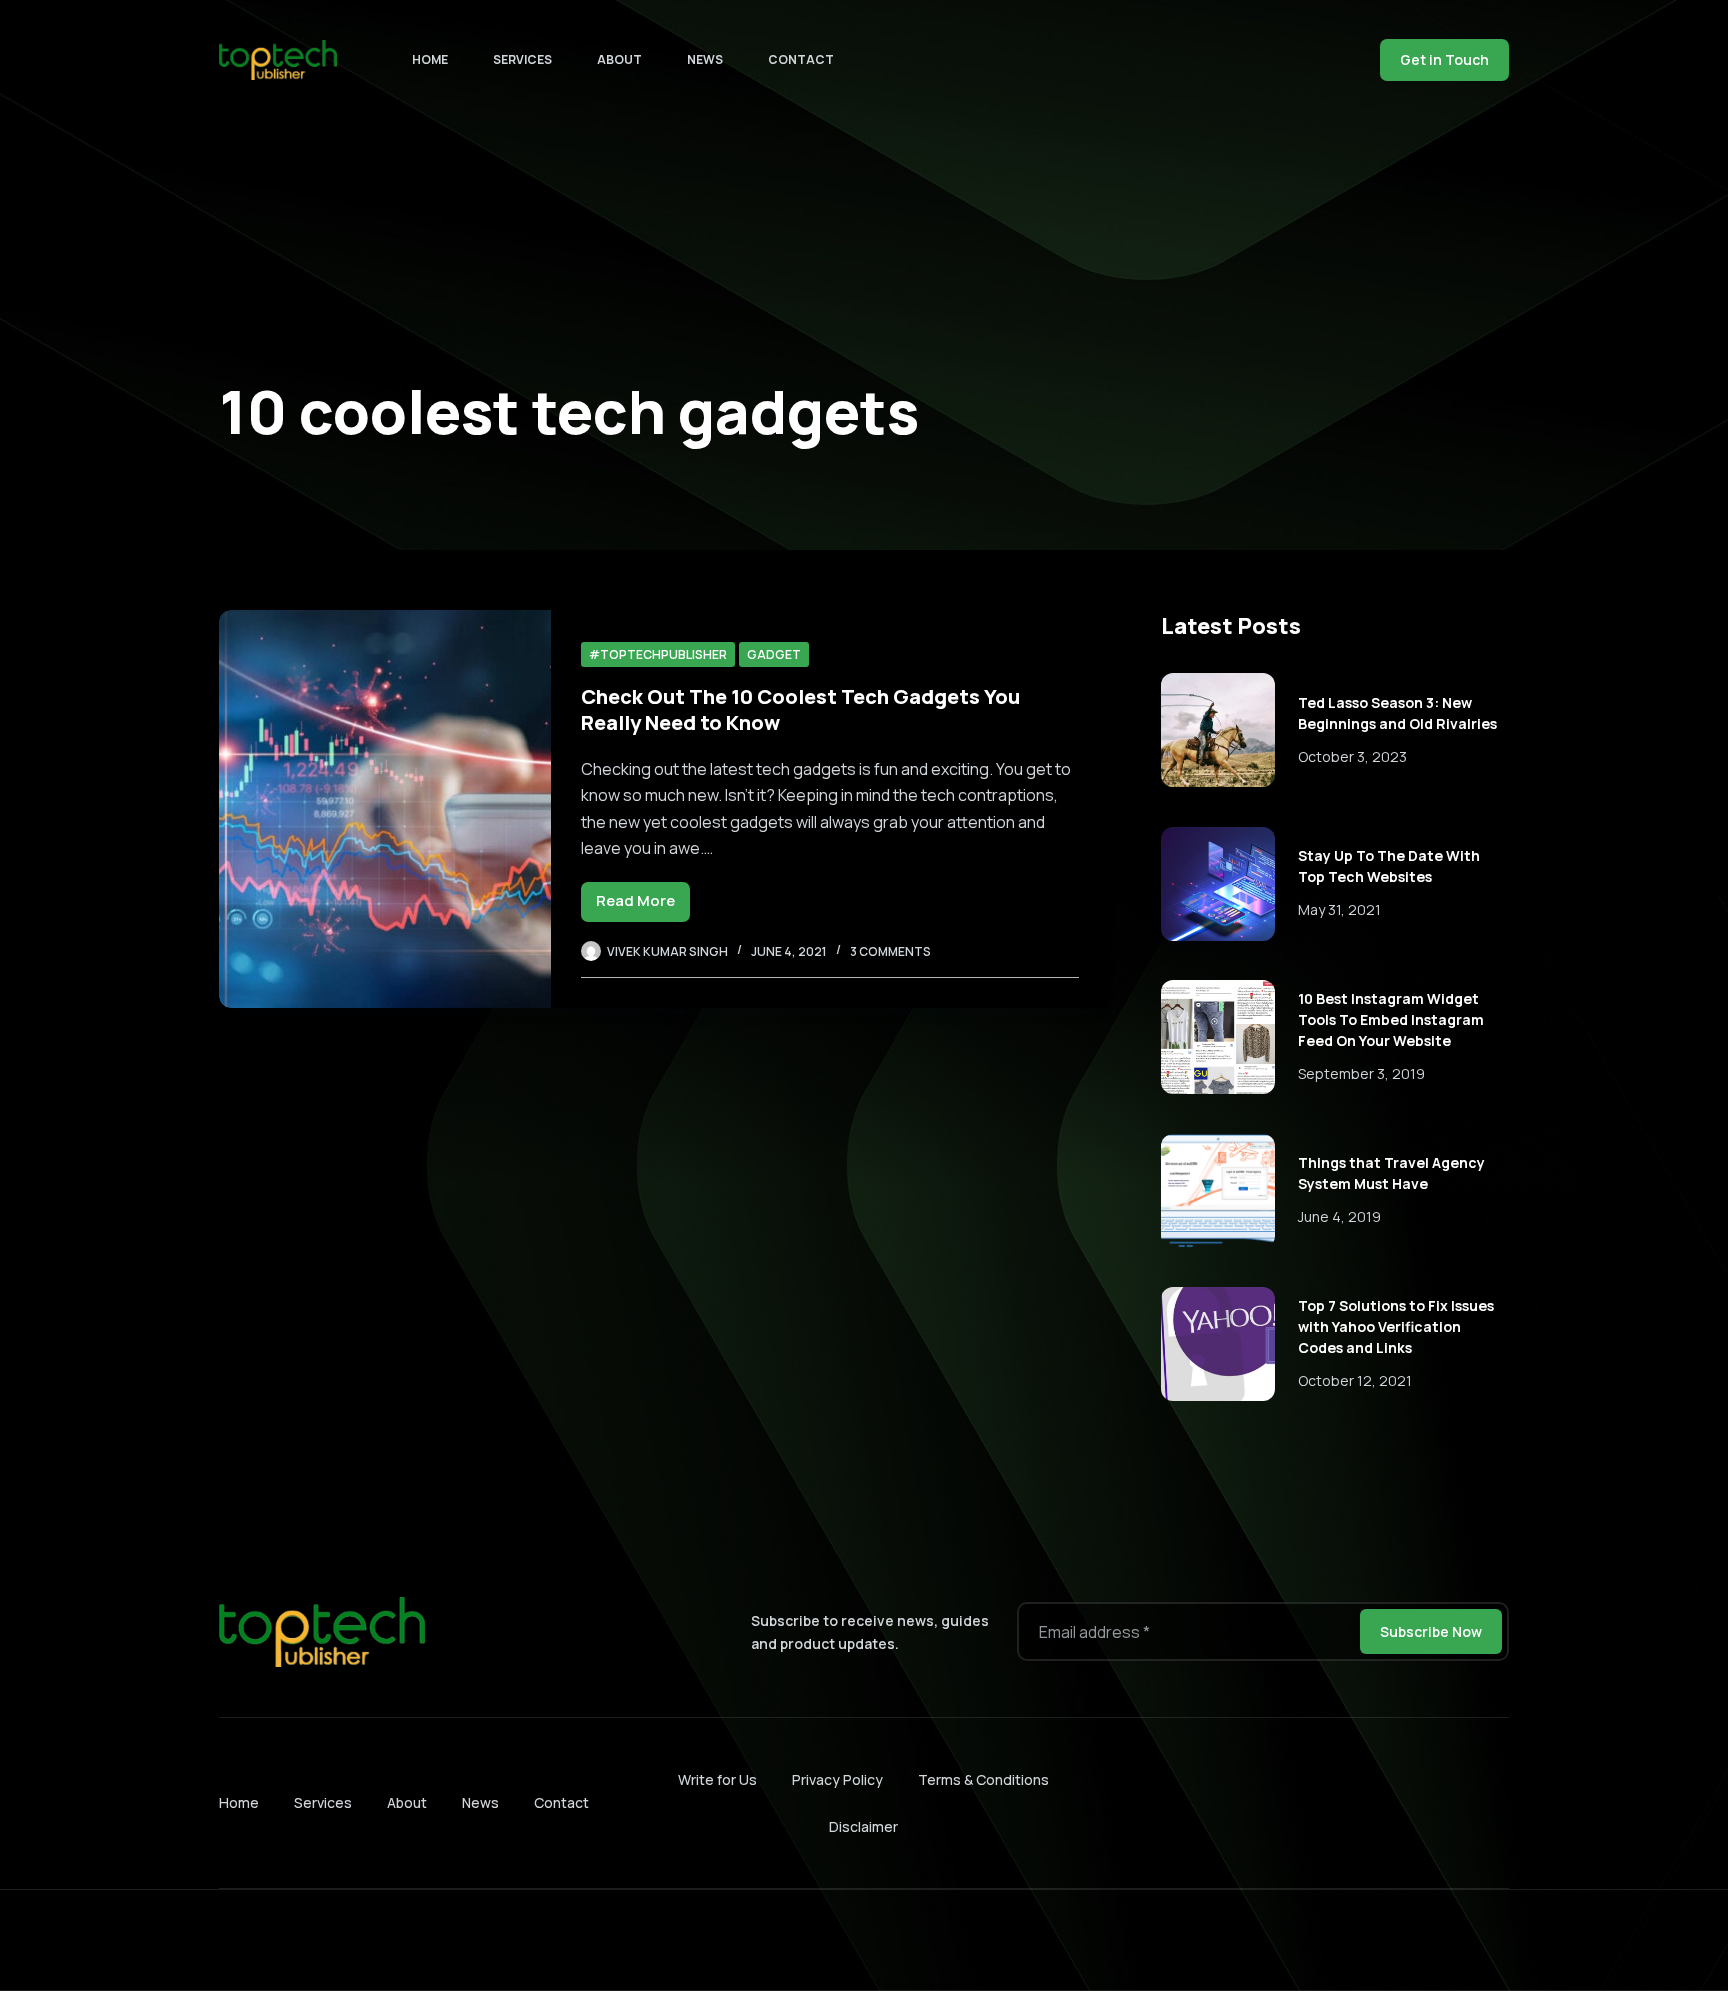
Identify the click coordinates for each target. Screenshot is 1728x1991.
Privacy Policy (837, 1779)
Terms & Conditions (983, 1779)
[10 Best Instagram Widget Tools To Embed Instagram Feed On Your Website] (1218, 1037)
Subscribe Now (1431, 1631)
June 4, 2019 (1339, 1216)
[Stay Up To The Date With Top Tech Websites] (1218, 884)
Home (430, 59)
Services (522, 59)
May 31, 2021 (1339, 909)
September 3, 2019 (1361, 1073)
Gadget (774, 654)
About (619, 59)
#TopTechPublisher (658, 654)
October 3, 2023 (1352, 756)
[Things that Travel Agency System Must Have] (1218, 1191)
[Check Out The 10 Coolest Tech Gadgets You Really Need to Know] (385, 809)
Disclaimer (863, 1826)
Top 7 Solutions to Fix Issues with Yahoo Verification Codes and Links (1396, 1326)
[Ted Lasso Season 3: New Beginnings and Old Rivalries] (1218, 730)
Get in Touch (1444, 59)
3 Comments (890, 951)
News (705, 59)
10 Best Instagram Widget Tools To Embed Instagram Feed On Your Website (1391, 1019)
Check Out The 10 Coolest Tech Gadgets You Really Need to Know (800, 709)
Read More (643, 905)
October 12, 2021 (1355, 1380)
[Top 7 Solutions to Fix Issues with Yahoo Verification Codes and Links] (1218, 1344)
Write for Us (717, 1779)
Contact (801, 59)
